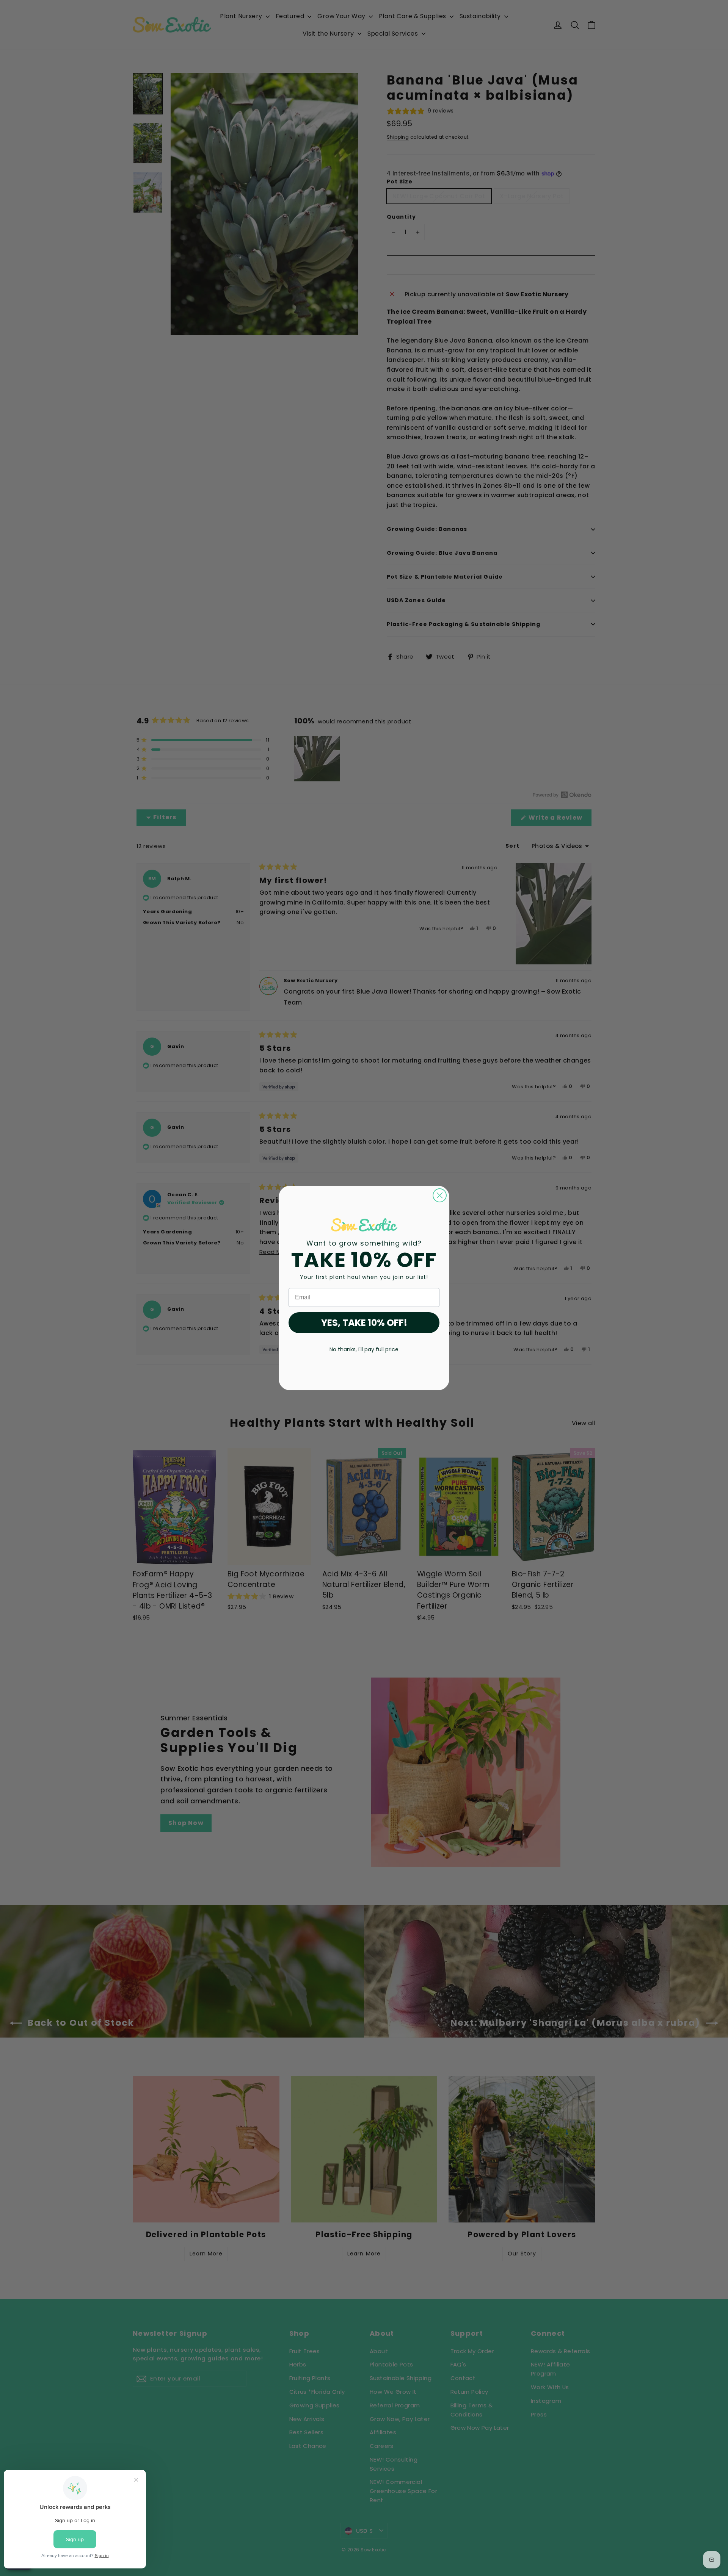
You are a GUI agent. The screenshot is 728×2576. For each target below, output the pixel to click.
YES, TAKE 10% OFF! (364, 1323)
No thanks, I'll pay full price (364, 1349)
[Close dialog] (440, 1195)
